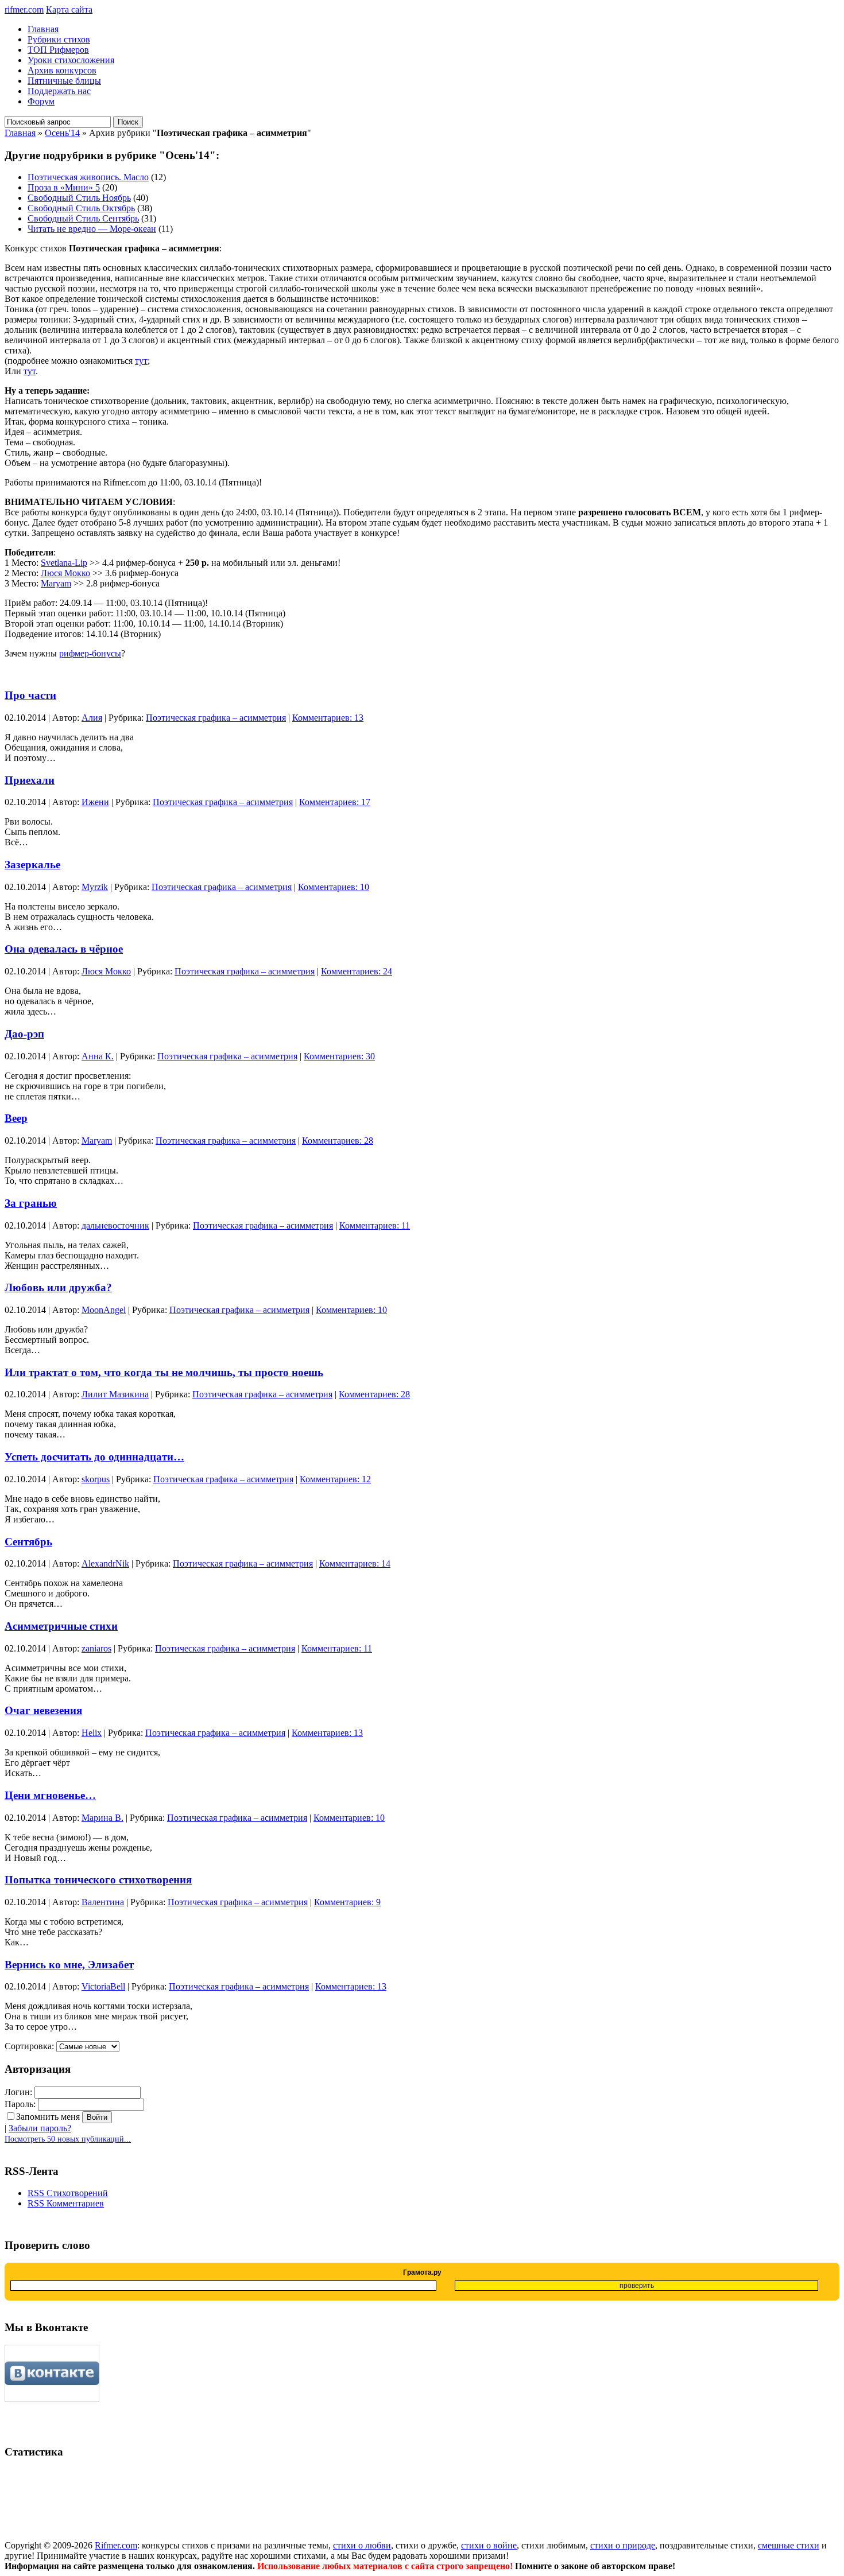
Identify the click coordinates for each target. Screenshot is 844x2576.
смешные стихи (789, 2545)
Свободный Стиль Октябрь (81, 208)
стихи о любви (362, 2545)
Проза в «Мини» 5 (64, 187)
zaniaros (96, 1648)
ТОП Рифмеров (58, 50)
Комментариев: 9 (347, 1902)
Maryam (56, 583)
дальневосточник (115, 1225)
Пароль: (20, 2104)
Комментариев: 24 (357, 971)
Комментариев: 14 (355, 1563)
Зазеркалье (32, 865)
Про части (30, 695)
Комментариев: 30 (339, 1056)
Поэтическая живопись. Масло (88, 177)
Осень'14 (62, 133)
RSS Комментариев (66, 2203)
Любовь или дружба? (58, 1287)
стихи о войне (489, 2545)
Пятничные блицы (64, 81)
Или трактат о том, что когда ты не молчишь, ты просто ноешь (164, 1372)
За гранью (31, 1203)
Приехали (30, 780)
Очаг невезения (43, 1710)
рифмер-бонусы (90, 653)
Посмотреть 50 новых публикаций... (68, 2139)
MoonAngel (104, 1310)
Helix (92, 1733)
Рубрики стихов (59, 39)
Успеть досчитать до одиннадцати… (94, 1457)
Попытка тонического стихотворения (98, 1880)
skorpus (96, 1479)
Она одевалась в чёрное (64, 949)
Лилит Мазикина (115, 1394)
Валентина (103, 1902)
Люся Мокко (65, 573)
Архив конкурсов (62, 70)
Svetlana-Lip (64, 563)
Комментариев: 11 (375, 1225)
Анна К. (98, 1056)
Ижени (95, 802)
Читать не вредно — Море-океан (92, 229)
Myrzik (95, 887)
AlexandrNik (105, 1563)
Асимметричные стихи (61, 1626)
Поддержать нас (59, 91)
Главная (43, 29)
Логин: (18, 2092)
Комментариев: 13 (328, 718)
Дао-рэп (24, 1034)
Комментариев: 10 (334, 887)
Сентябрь (28, 1542)
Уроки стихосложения (71, 60)
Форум (41, 101)
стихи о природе (623, 2545)
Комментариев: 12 (335, 1479)
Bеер (16, 1118)
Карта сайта (69, 9)
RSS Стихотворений (68, 2193)
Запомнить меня (48, 2117)
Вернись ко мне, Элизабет (69, 1965)
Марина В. (102, 1818)
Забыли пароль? (40, 2128)
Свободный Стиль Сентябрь (83, 218)
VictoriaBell (103, 1986)
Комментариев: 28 (338, 1141)
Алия (92, 718)
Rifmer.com (116, 2545)
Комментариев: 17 (335, 802)
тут (141, 361)
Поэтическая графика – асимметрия (216, 718)
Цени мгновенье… (50, 1795)
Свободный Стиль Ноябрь (79, 198)
